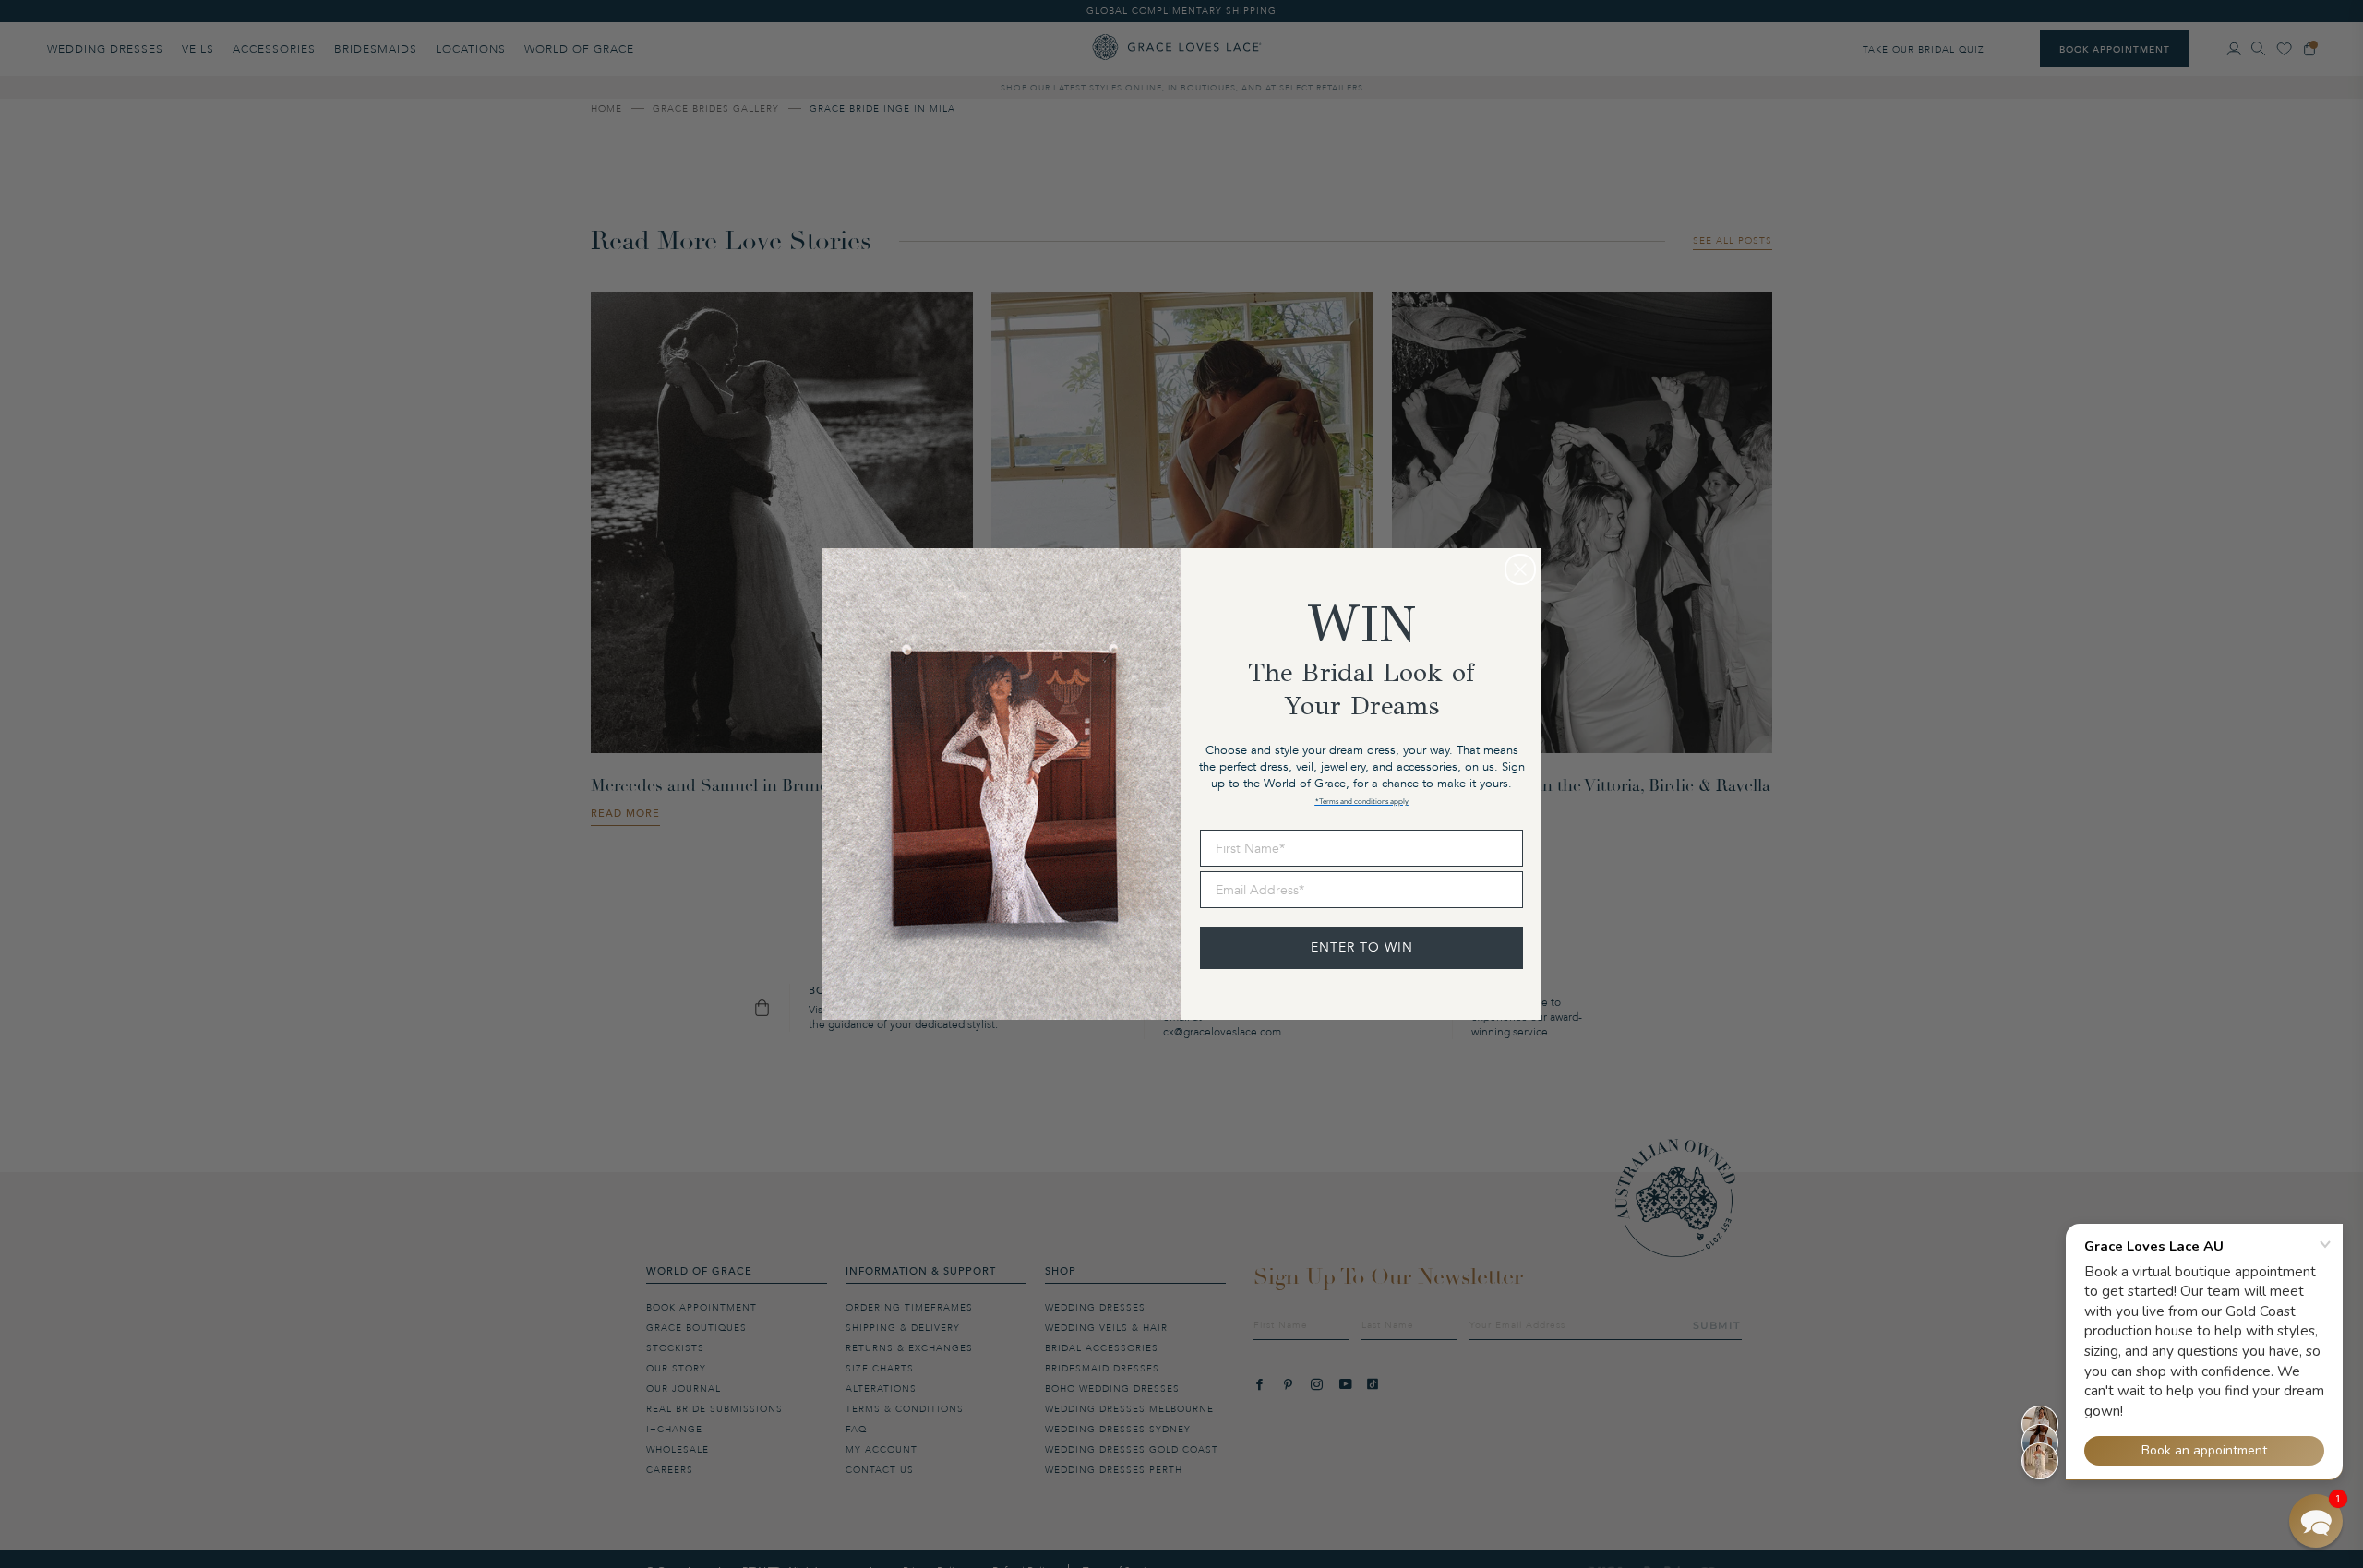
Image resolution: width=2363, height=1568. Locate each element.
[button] (2316, 1521)
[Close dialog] (1520, 569)
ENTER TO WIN (1362, 947)
